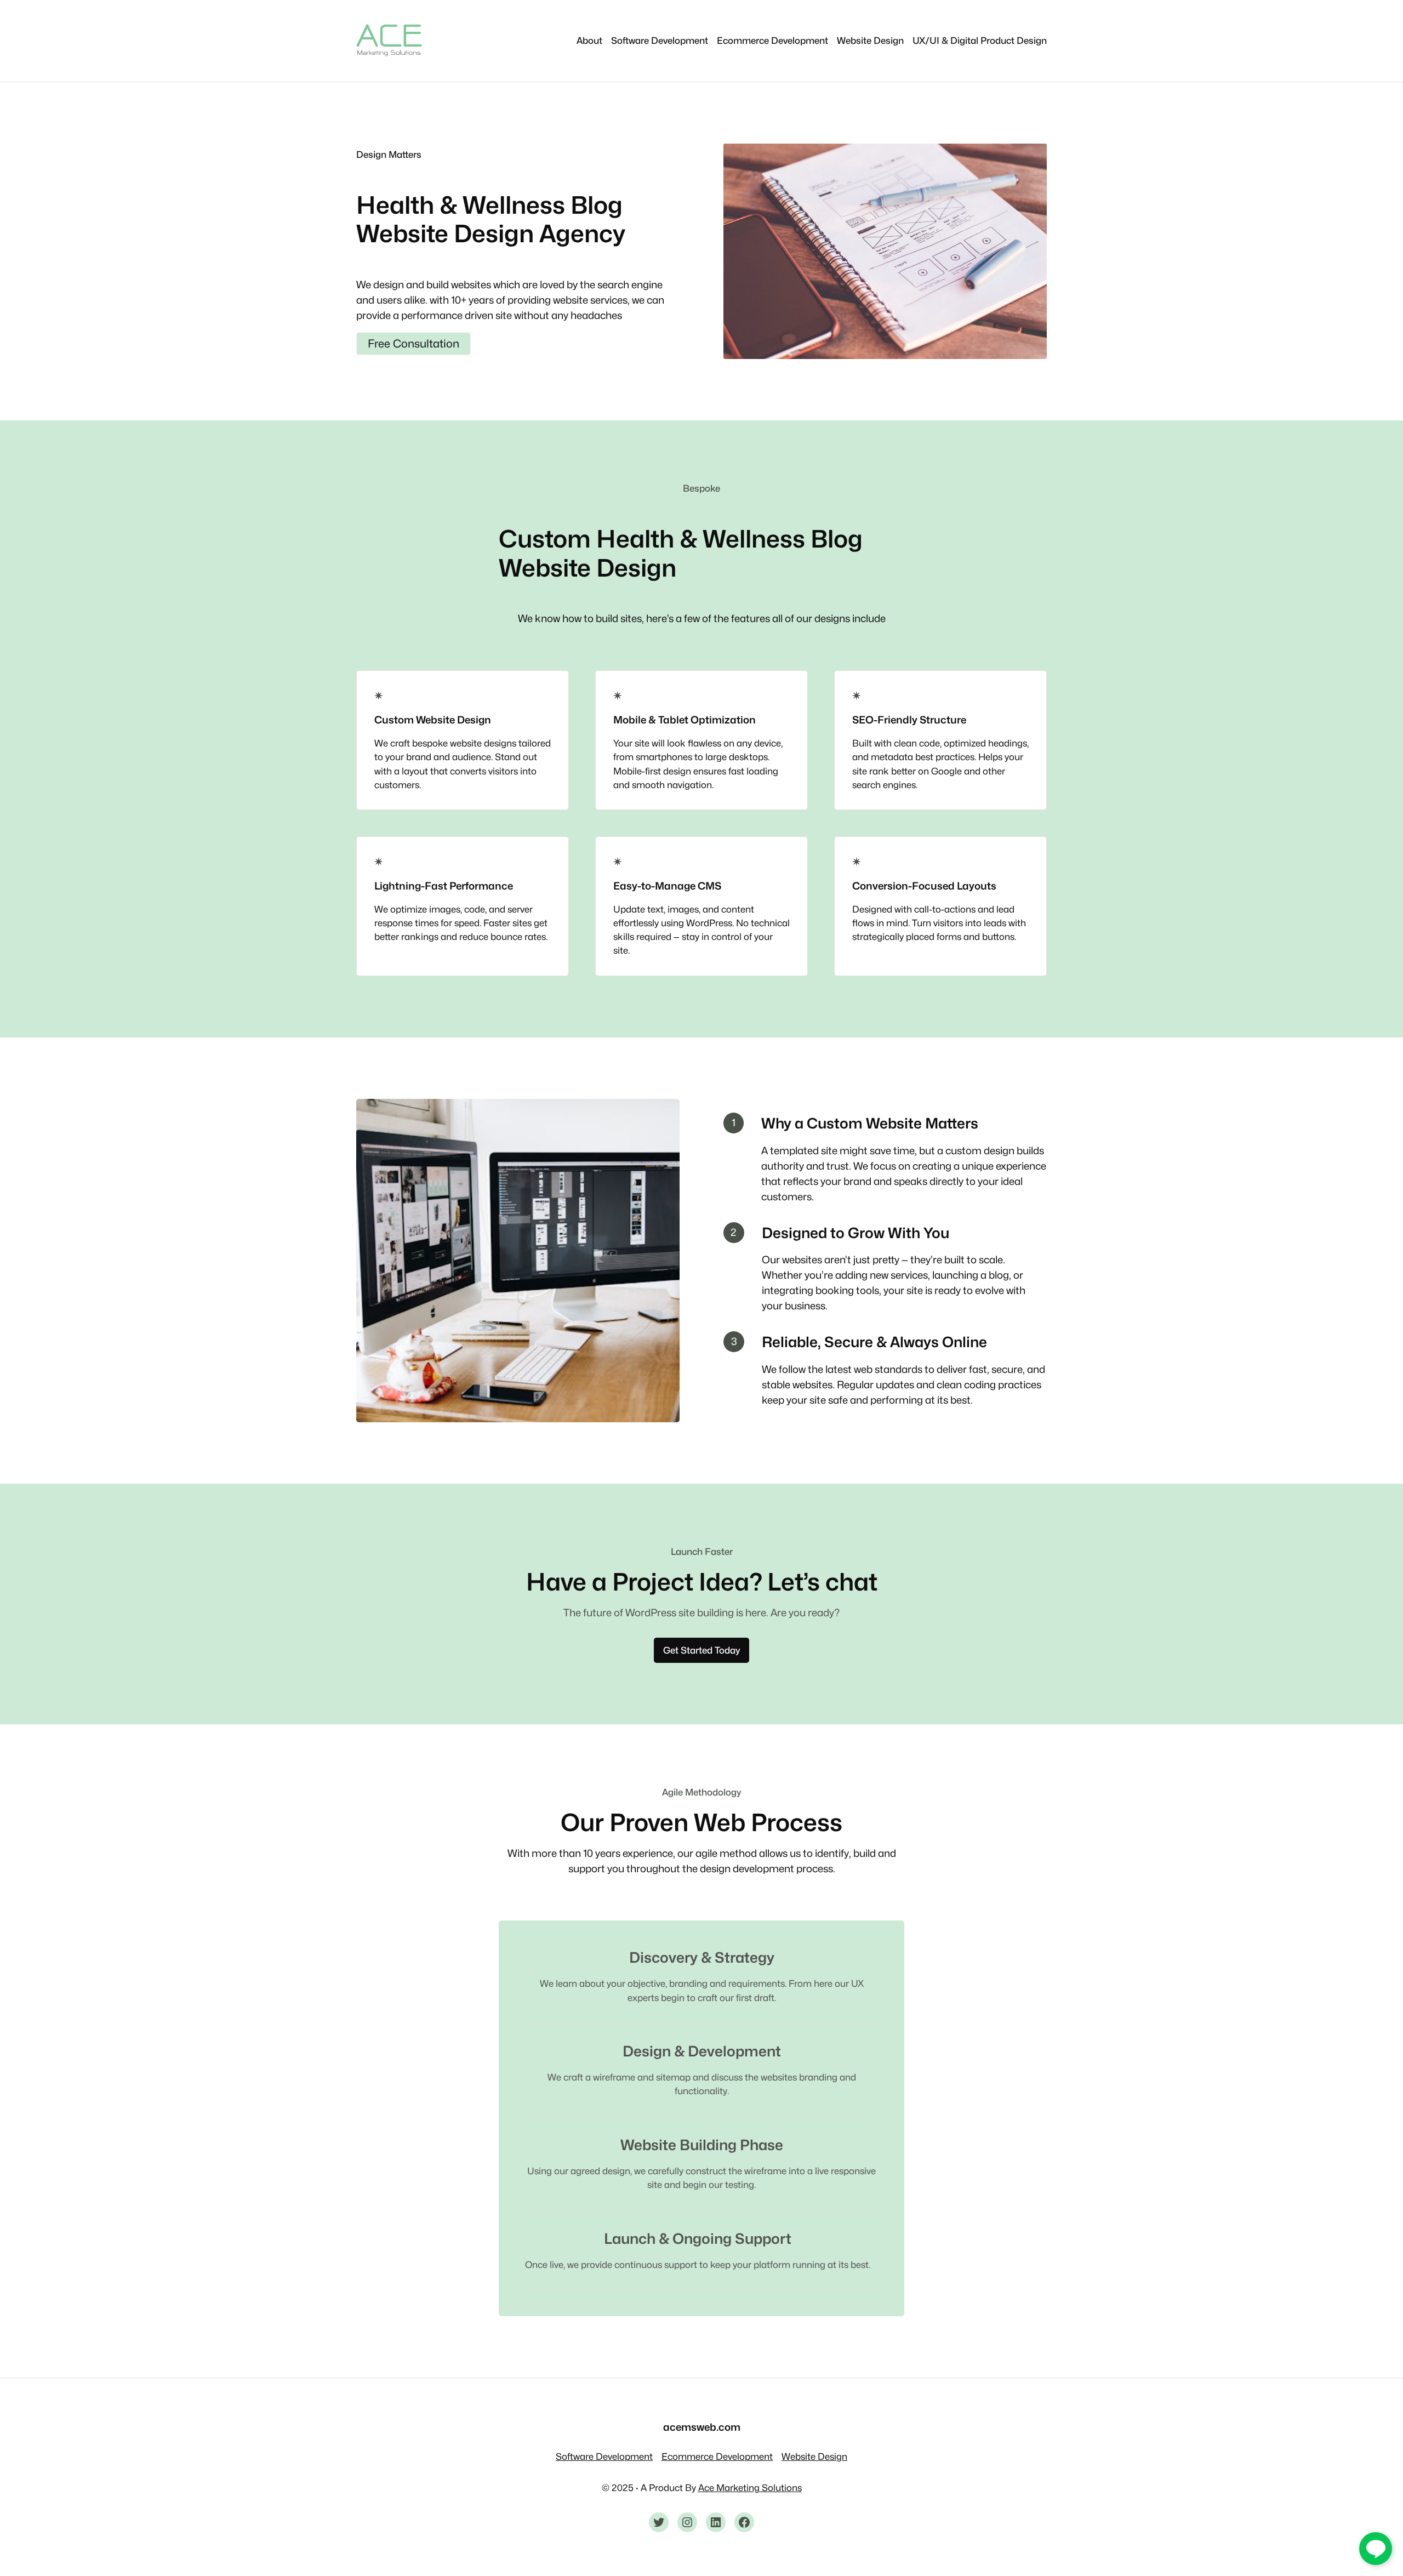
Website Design (814, 2457)
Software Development (604, 2457)
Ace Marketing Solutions (750, 2488)
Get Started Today (701, 1650)
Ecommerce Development (717, 2457)
